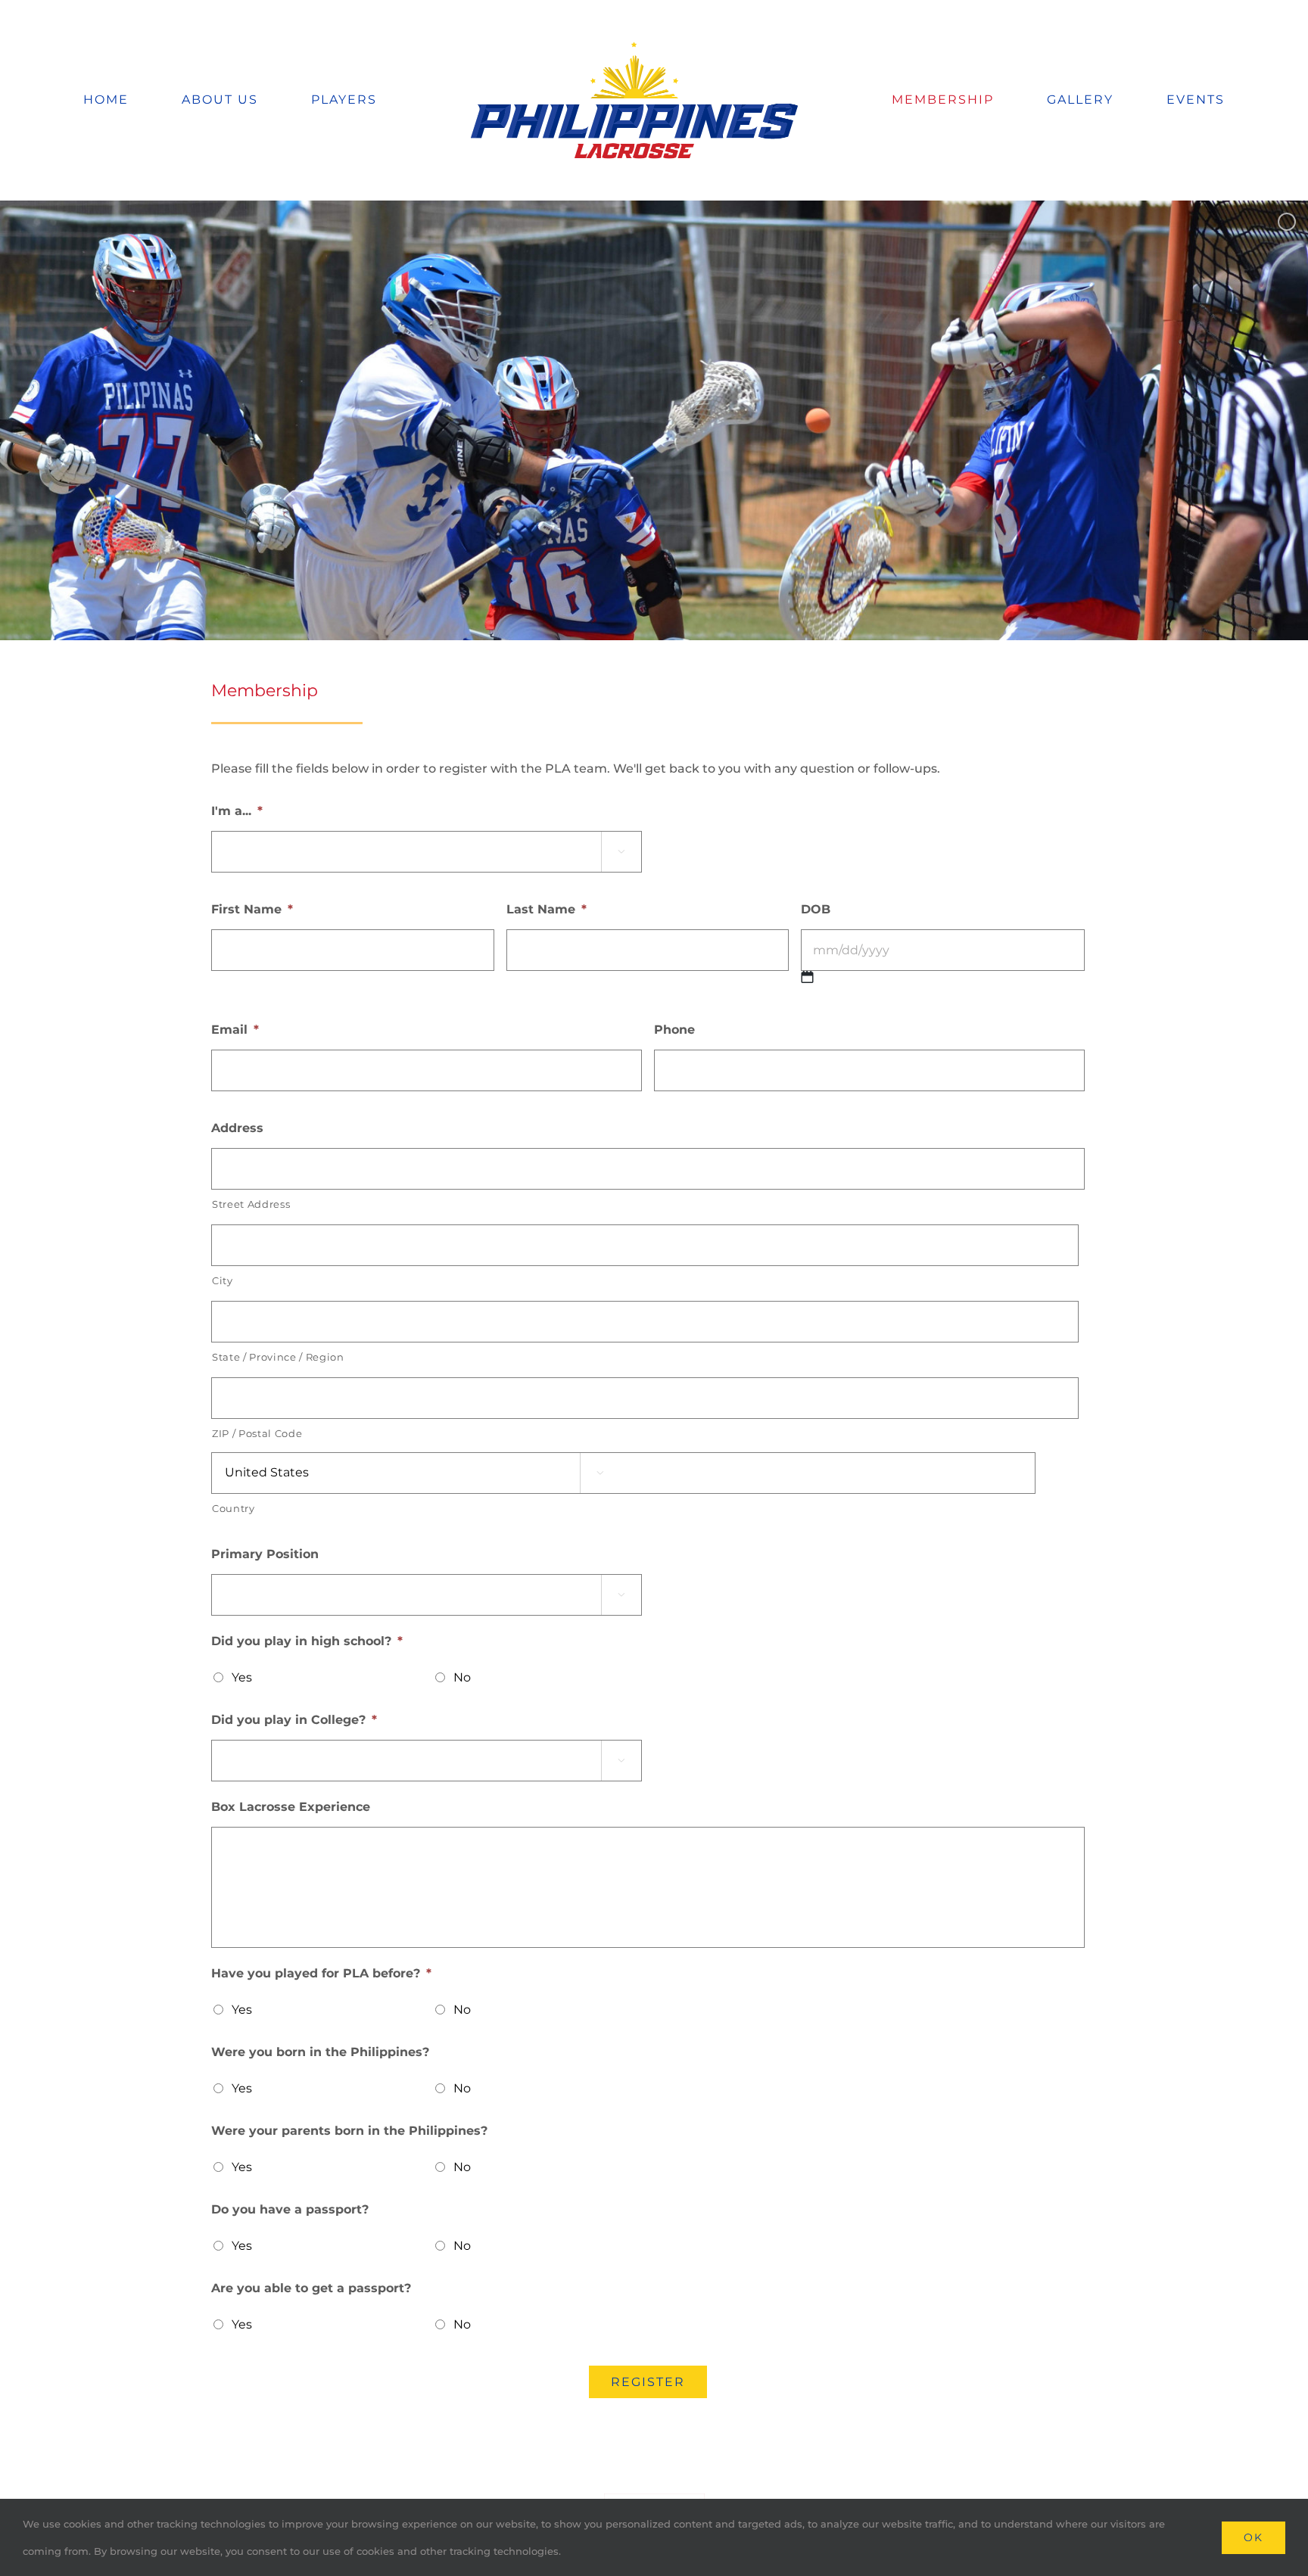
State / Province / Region (278, 1357)
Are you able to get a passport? (311, 2288)
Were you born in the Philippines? (320, 2052)
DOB (816, 909)
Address (237, 1128)
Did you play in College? (294, 1720)
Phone (674, 1030)
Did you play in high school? (307, 1641)
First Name (252, 909)
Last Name (547, 909)
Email (235, 1030)
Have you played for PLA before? (321, 1973)
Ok (1253, 2537)
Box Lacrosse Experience (291, 1807)
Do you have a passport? (290, 2209)
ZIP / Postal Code (257, 1433)
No (462, 1677)
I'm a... (237, 811)
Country (234, 1508)
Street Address (251, 1204)
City (223, 1280)
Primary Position (265, 1554)
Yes (242, 1677)
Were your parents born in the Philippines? (349, 2131)
